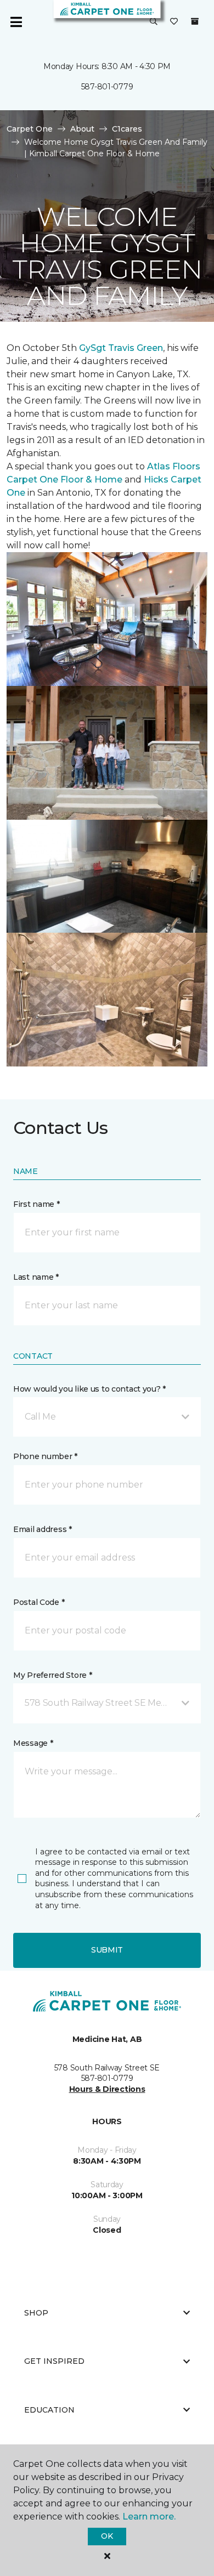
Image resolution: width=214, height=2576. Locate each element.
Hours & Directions (107, 2089)
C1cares (127, 129)
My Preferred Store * (52, 1675)
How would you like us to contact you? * (89, 1389)
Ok (107, 2536)
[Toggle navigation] (16, 22)
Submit (107, 1950)
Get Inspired (54, 2361)
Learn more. (149, 2517)
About (82, 129)
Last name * (36, 1277)
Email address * (43, 1529)
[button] (154, 22)
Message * (33, 1743)
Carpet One (30, 129)
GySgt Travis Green (121, 348)
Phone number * (45, 1456)
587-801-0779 (107, 87)
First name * (36, 1204)
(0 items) (195, 21)
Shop (36, 2313)
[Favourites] (174, 22)
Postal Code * (39, 1602)
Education (49, 2410)
